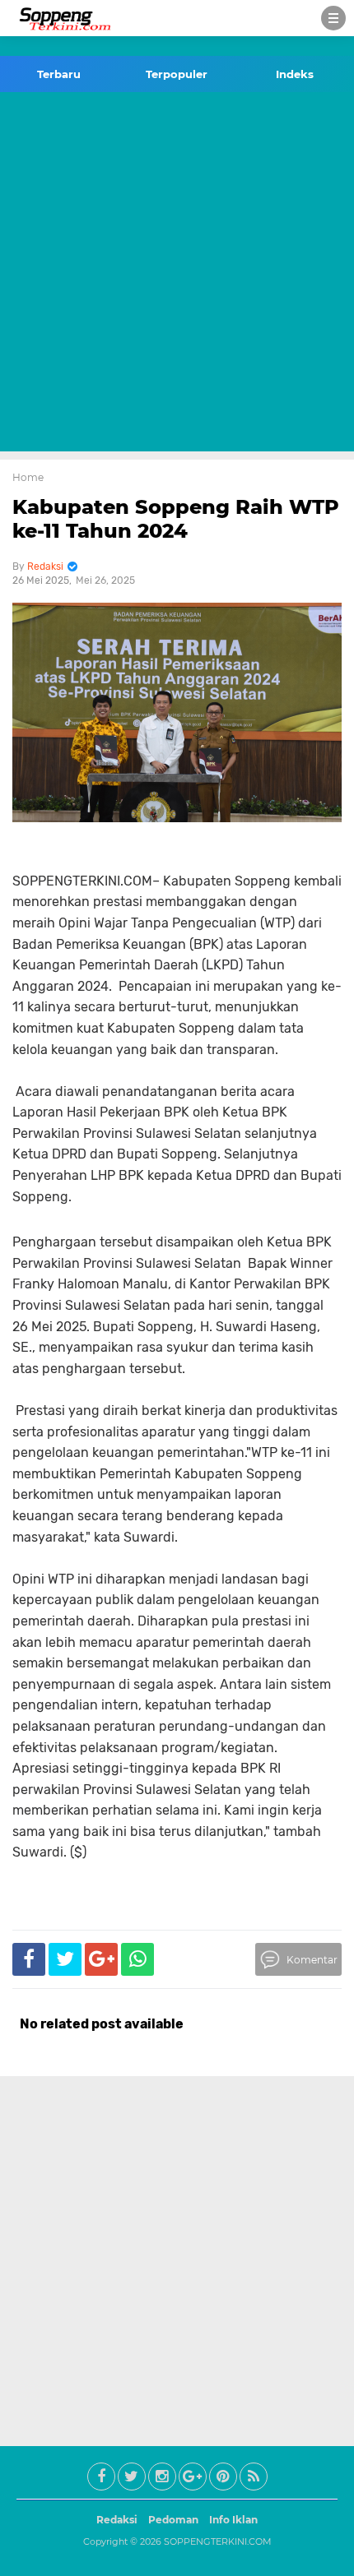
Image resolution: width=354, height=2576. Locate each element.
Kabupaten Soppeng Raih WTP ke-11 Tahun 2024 (176, 519)
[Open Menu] (333, 18)
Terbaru (59, 74)
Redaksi (117, 2520)
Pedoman (173, 2520)
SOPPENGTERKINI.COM (218, 2541)
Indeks (295, 74)
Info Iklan (233, 2520)
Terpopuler (177, 74)
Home (28, 477)
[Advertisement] (177, 275)
